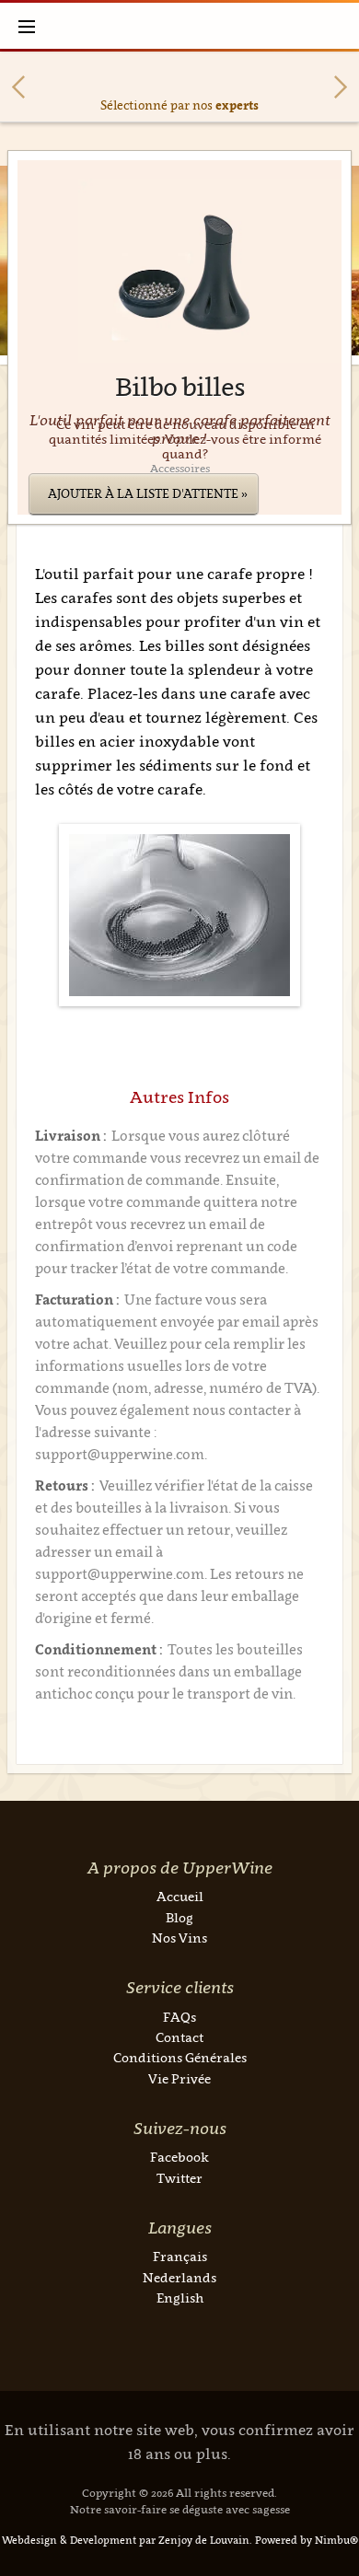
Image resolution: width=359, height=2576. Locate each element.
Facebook (179, 2157)
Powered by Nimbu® (307, 2540)
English (180, 2298)
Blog (179, 1917)
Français (180, 2256)
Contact (179, 2037)
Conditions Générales (180, 2057)
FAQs (179, 2017)
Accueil (180, 1896)
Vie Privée (179, 2078)
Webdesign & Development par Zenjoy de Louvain (126, 2540)
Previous (18, 87)
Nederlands (179, 2277)
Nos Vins (179, 1938)
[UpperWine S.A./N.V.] (180, 26)
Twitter (179, 2178)
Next (341, 87)
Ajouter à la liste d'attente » (148, 493)
